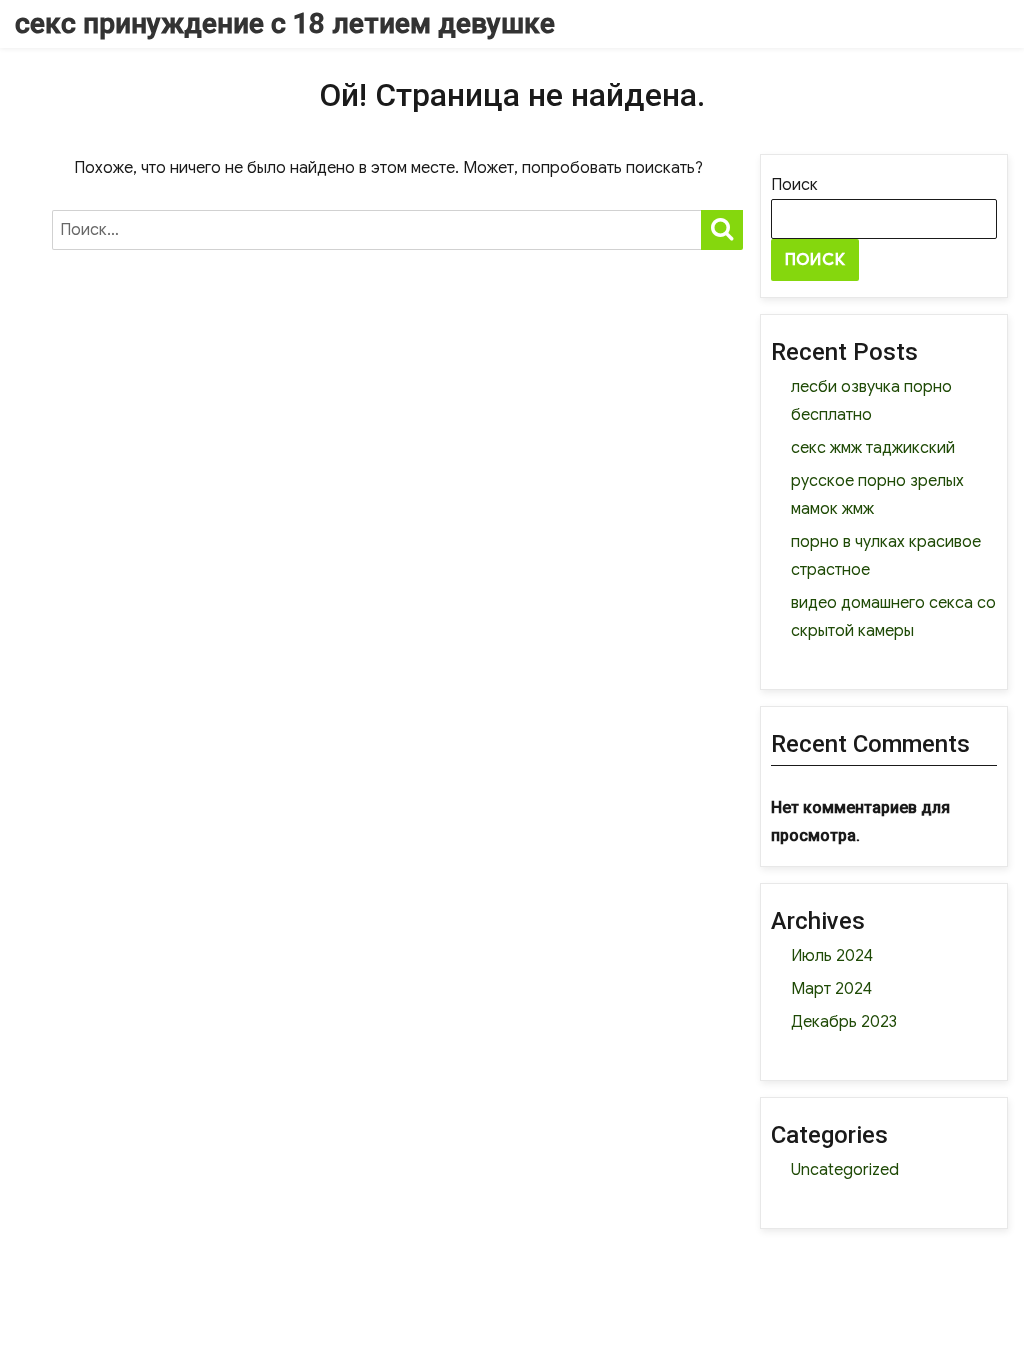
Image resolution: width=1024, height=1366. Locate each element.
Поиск (794, 185)
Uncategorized (845, 1170)
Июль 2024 (832, 956)
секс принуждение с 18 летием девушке (285, 23)
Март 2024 (831, 989)
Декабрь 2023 (844, 1022)
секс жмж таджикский (873, 448)
